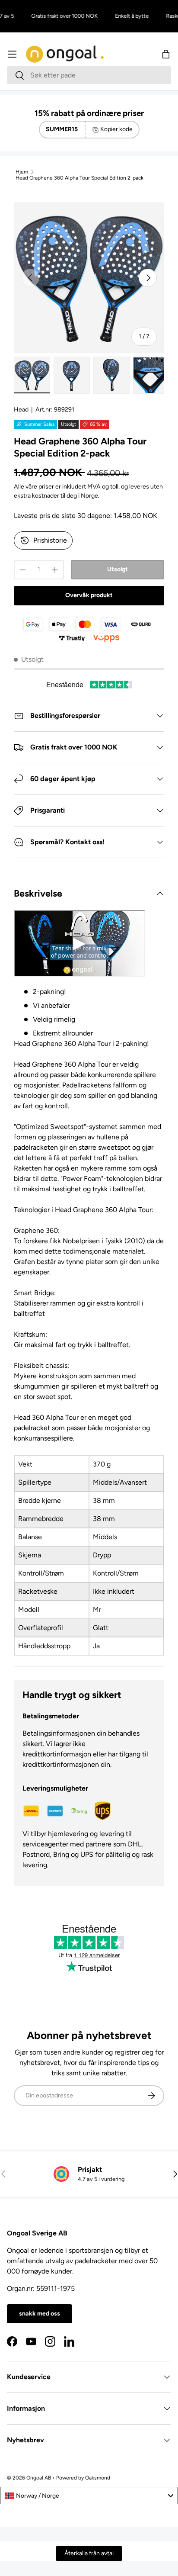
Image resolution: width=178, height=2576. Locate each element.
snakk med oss (40, 2314)
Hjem (22, 172)
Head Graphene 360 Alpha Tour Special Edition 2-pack (79, 178)
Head (21, 410)
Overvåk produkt (89, 595)
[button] (166, 54)
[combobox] (89, 75)
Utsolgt (118, 569)
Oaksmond (98, 2478)
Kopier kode (116, 129)
